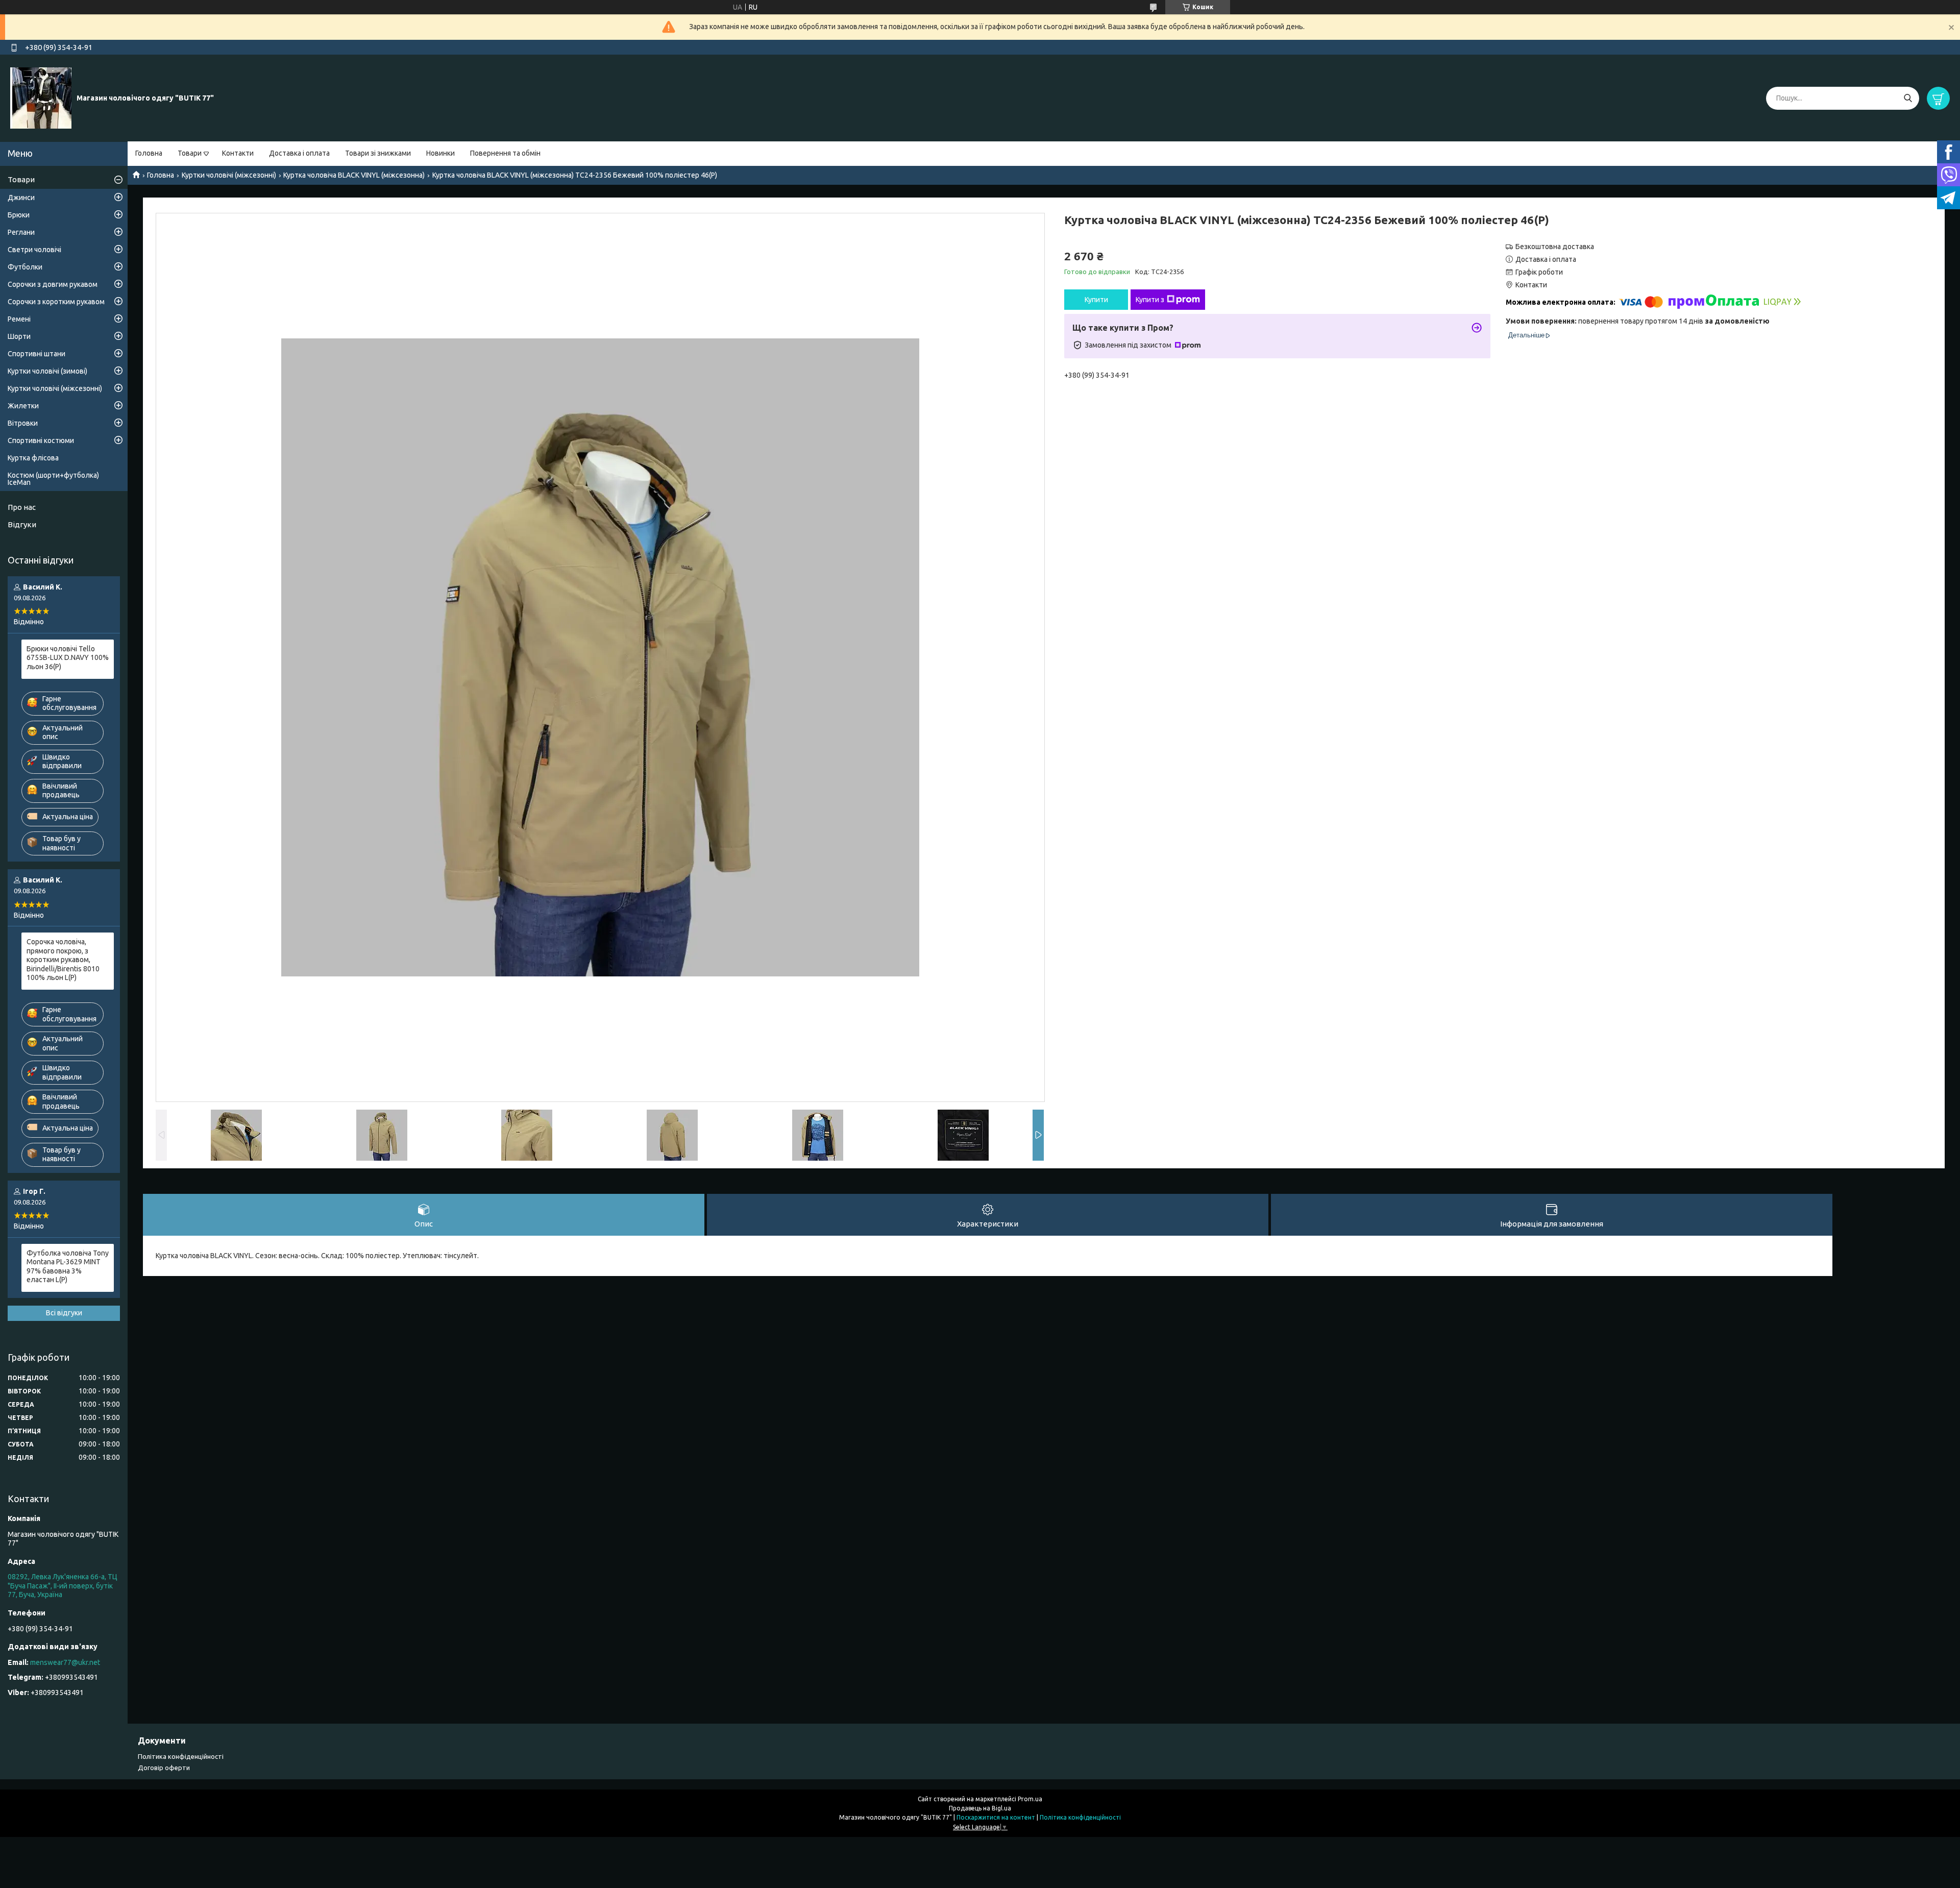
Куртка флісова (33, 458)
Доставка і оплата (299, 153)
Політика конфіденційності (181, 1756)
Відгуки (22, 524)
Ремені (19, 319)
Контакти (238, 153)
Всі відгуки (64, 1313)
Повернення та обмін (505, 153)
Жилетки (23, 406)
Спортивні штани (36, 354)
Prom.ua (1030, 1799)
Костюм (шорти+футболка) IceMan (53, 479)
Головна (149, 153)
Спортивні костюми (41, 440)
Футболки (25, 267)
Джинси (21, 198)
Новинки (440, 153)
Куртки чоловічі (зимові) (47, 371)
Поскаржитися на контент (996, 1817)
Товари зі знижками (378, 153)
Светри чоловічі (34, 250)
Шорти (19, 336)
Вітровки (23, 423)
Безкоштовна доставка (1555, 247)
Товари (190, 153)
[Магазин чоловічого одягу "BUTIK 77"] (41, 97)
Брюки (19, 215)
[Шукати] (1908, 98)
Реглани (21, 232)
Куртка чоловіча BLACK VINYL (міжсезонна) (354, 175)
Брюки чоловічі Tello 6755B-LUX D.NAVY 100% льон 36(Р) (68, 658)
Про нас (22, 507)
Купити (1096, 300)
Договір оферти (164, 1768)
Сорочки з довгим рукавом (53, 284)
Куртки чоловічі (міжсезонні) (229, 175)
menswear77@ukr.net (65, 1662)
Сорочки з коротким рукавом (56, 302)
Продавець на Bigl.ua (980, 1808)
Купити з (1150, 300)
